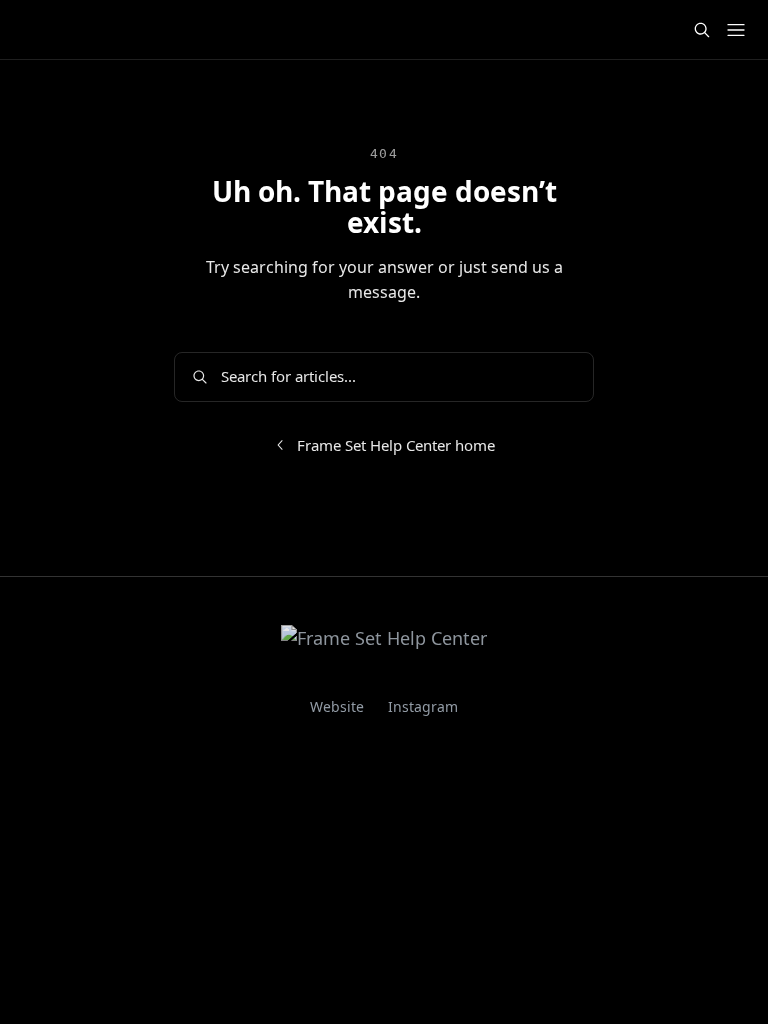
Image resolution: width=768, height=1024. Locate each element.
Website (337, 706)
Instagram (423, 706)
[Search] (702, 30)
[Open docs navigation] (736, 30)
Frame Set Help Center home (396, 445)
